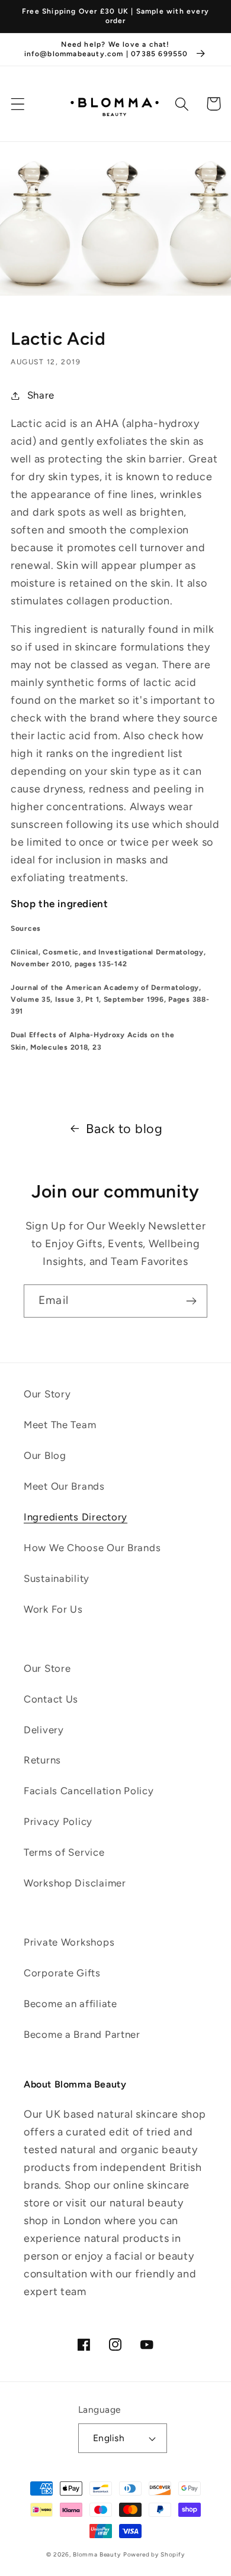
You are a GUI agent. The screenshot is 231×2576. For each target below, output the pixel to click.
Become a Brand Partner (82, 2034)
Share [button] (41, 395)
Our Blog (45, 1455)
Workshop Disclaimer (75, 1883)
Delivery (44, 1730)
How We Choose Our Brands (92, 1548)
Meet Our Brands (64, 1486)
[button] (18, 104)
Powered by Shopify (154, 2554)
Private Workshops (69, 1942)
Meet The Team (60, 1425)
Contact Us (51, 1699)
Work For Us (53, 1609)
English (109, 2438)
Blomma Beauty (97, 2554)
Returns (42, 1760)
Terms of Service (64, 1852)
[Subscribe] (191, 1301)
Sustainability (57, 1578)
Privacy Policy (58, 1821)
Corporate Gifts (62, 1973)
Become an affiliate (70, 2004)
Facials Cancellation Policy (89, 1791)
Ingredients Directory (76, 1517)
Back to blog (124, 1128)
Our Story (47, 1394)
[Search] (182, 104)
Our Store (47, 1668)
